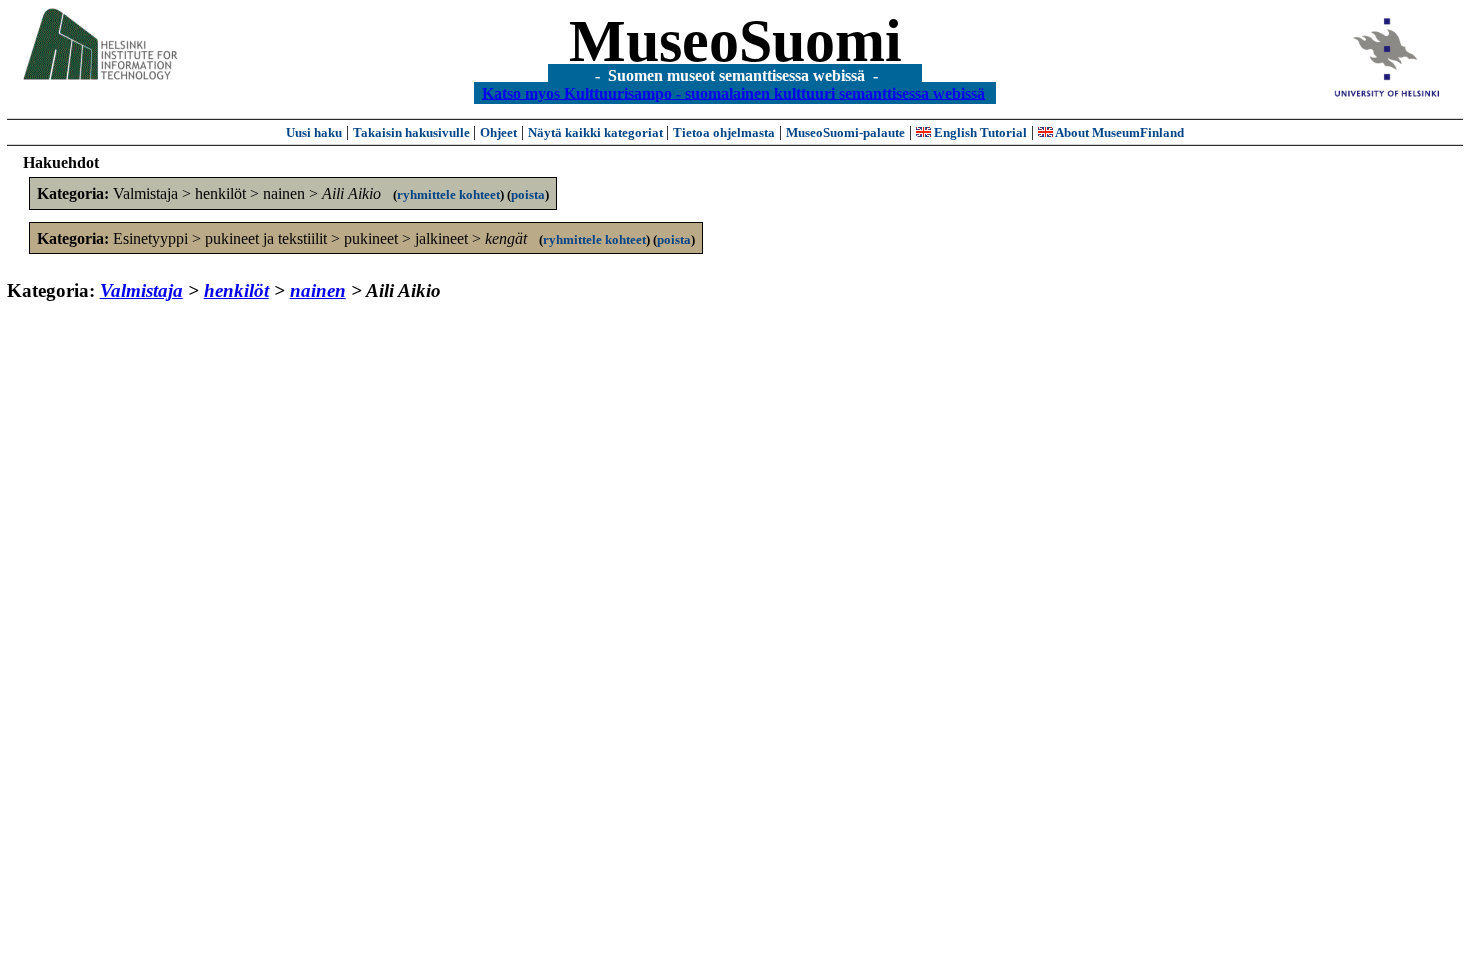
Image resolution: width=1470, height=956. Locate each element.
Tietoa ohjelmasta (724, 132)
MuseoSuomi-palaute (845, 132)
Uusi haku (314, 132)
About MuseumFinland (1118, 132)
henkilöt (236, 290)
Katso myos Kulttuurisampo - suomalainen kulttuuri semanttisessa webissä (733, 92)
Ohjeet (498, 132)
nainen (318, 290)
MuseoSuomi (735, 41)
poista (528, 194)
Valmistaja (141, 290)
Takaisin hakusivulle (413, 132)
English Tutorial (979, 132)
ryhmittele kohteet (448, 194)
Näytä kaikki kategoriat (597, 132)
